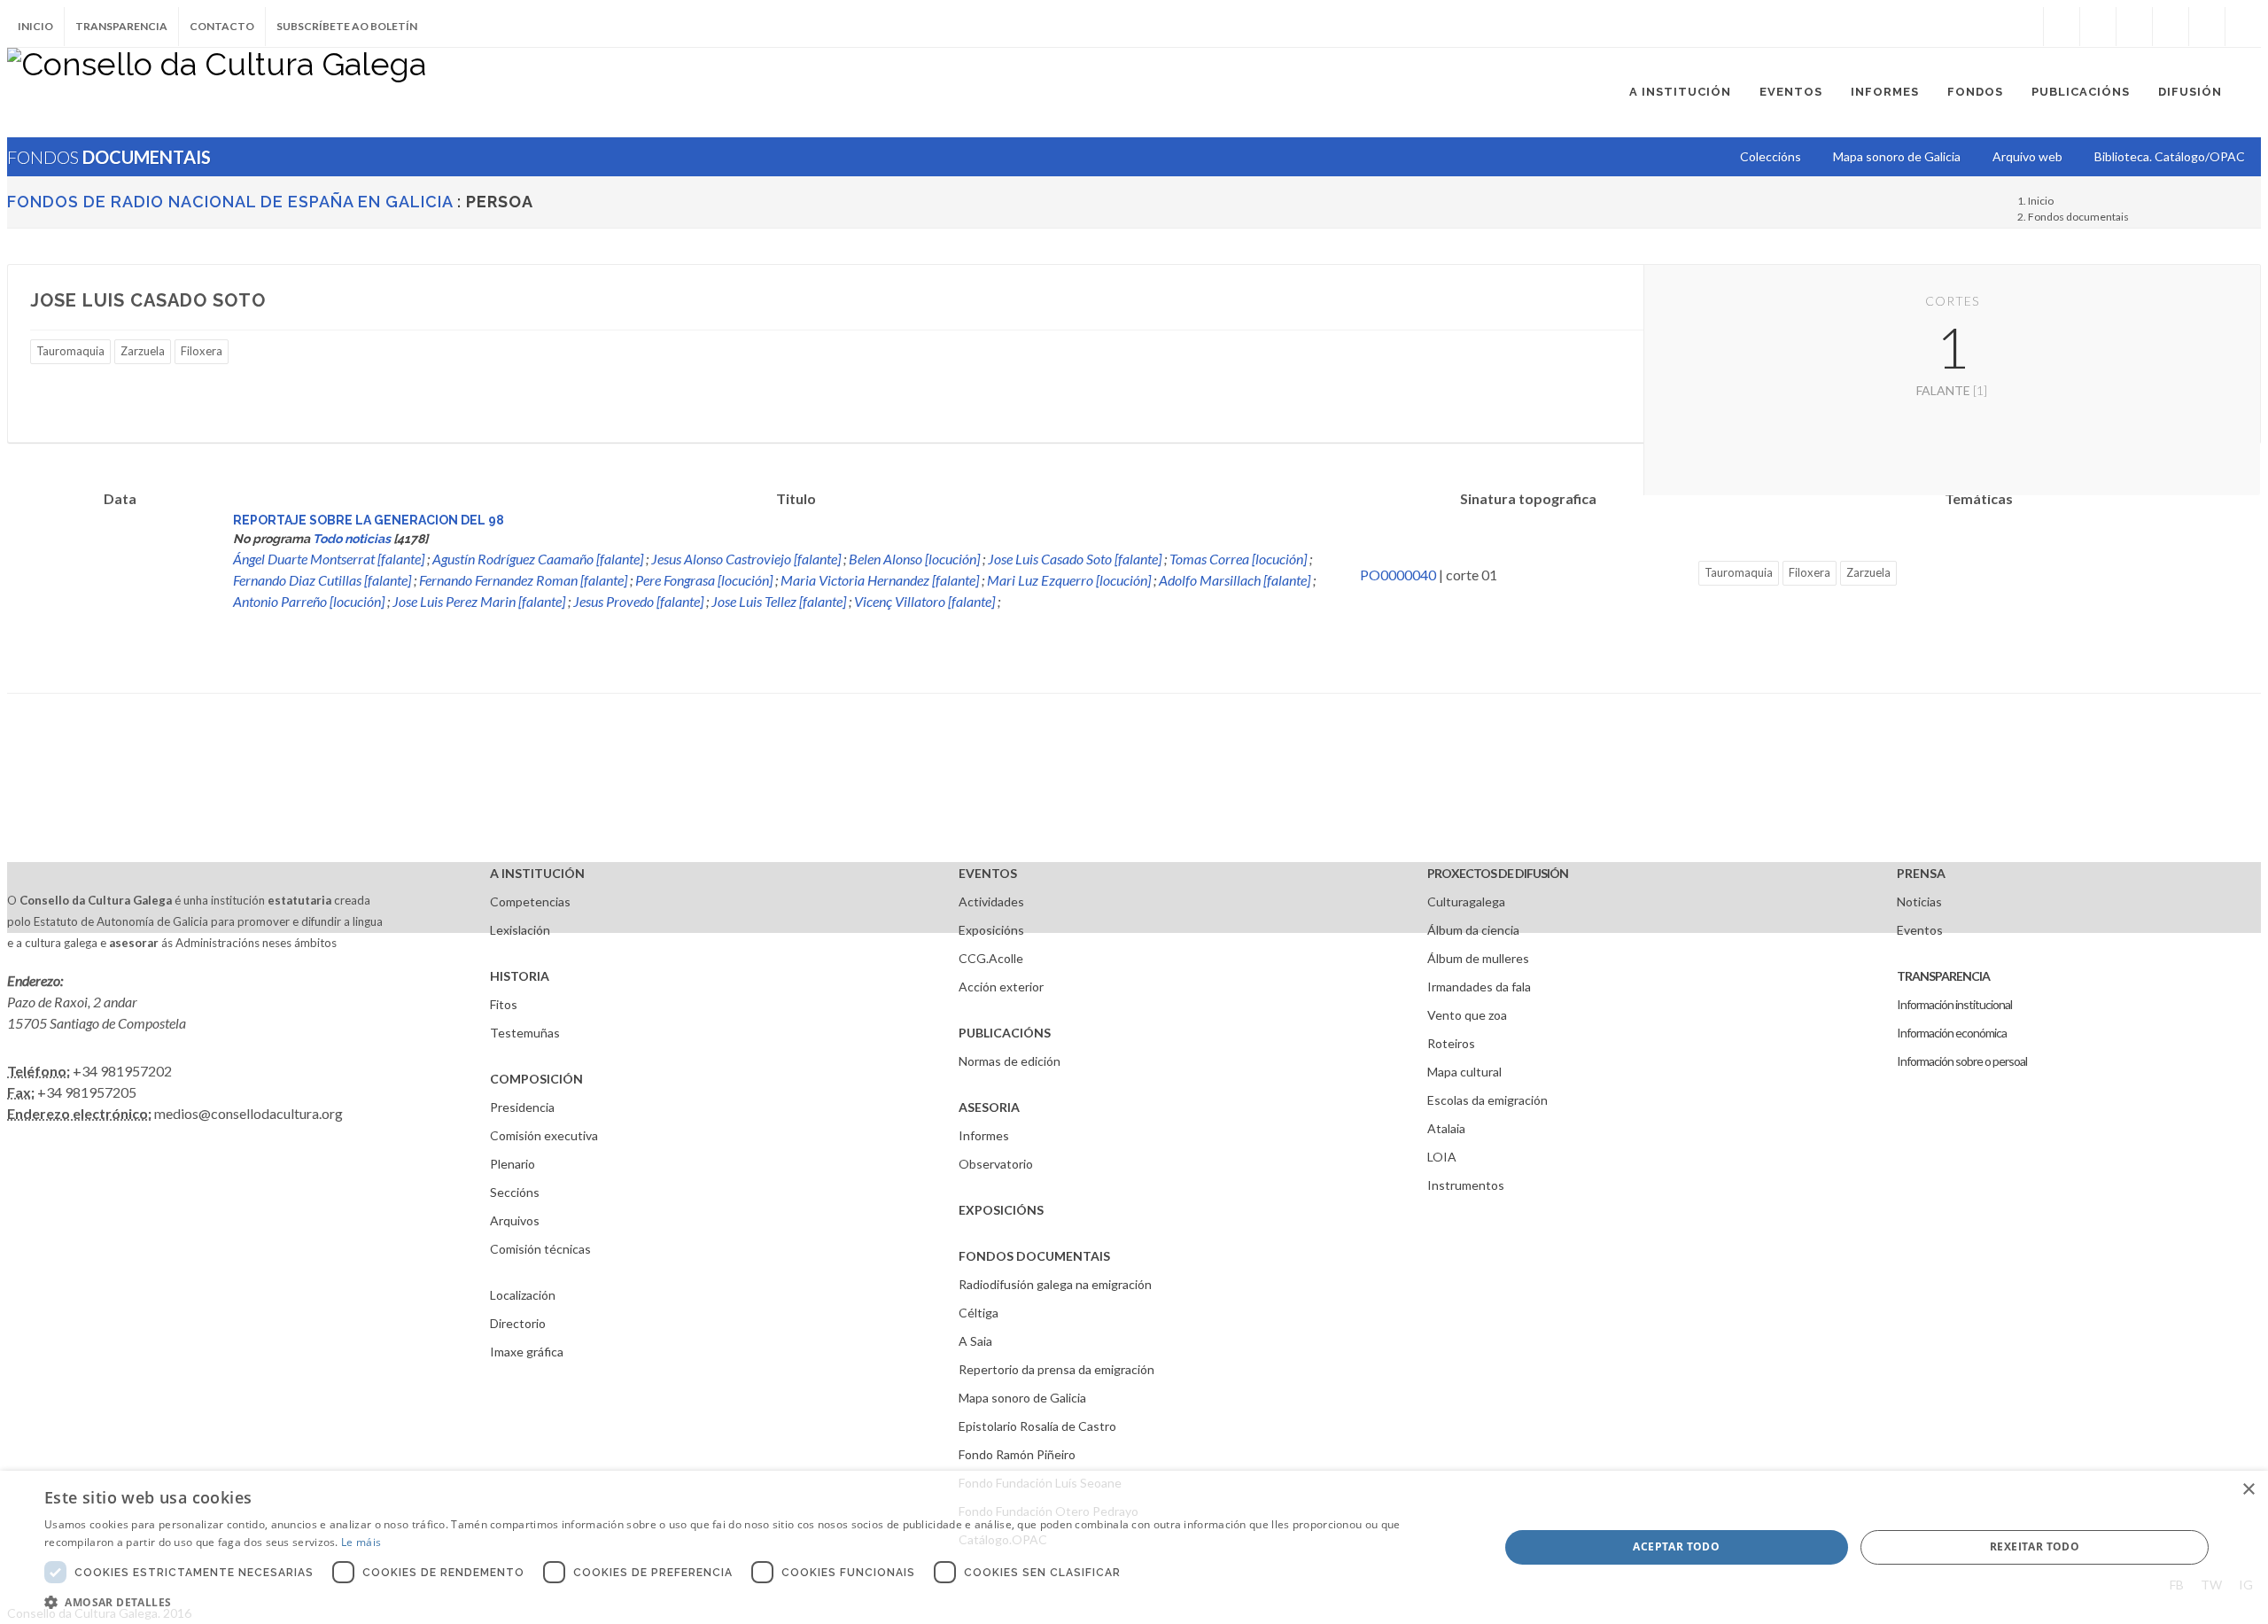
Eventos (1920, 930)
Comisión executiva (544, 1135)
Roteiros (1451, 1043)
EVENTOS (988, 873)
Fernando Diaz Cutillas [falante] (322, 580)
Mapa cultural (1464, 1072)
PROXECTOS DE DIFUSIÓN (1498, 873)
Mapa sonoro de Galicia (1022, 1398)
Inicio (35, 26)
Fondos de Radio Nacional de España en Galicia (230, 202)
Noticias (1919, 901)
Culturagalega (1466, 901)
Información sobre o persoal (1962, 1061)
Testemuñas (525, 1033)
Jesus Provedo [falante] (638, 601)
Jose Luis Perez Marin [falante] (479, 601)
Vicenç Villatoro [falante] (924, 601)
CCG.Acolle (991, 958)
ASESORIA (989, 1107)
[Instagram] (2025, 27)
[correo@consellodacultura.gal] (2243, 27)
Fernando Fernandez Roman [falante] (523, 580)
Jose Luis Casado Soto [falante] (1075, 559)
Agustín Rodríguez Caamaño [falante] (538, 559)
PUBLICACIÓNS (1005, 1033)
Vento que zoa (1467, 1015)
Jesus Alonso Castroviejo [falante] (746, 559)
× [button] (2248, 1490)
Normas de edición (1010, 1061)
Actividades (991, 901)
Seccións (515, 1192)
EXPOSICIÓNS (1001, 1210)
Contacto (222, 26)
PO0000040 (1398, 575)
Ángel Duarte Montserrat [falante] (329, 559)
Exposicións (991, 930)
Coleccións (1771, 156)
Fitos (504, 1004)
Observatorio (996, 1164)
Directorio (518, 1323)
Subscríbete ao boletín (347, 26)
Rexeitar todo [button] (2035, 1546)
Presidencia (522, 1107)
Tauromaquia (70, 351)
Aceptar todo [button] (1676, 1546)
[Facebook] (2062, 27)
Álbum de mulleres (1478, 958)
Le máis (361, 1542)
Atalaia (1446, 1128)
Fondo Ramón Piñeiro (1017, 1454)
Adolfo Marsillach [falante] (1235, 580)
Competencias (530, 901)
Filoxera (202, 351)
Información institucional (1954, 1004)
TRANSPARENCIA (1943, 976)
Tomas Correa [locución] (1238, 559)
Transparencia (121, 26)
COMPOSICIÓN (536, 1079)
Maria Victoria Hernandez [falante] (880, 580)
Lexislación (520, 930)
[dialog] (1134, 1547)
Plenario (513, 1164)
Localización (523, 1295)
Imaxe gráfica (527, 1352)
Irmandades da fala (1479, 987)
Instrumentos (1466, 1185)
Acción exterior (1001, 987)
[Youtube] (2171, 27)
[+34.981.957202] (2207, 27)
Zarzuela (143, 351)
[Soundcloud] (2134, 27)
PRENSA (1921, 873)
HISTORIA (520, 976)
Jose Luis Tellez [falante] (779, 601)
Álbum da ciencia (1473, 930)
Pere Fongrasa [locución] (704, 580)
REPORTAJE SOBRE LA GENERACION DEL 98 (369, 520)
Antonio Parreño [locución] (309, 601)
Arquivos (515, 1220)
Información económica (1952, 1033)
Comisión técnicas (540, 1249)
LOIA (1442, 1157)
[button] (750, 1602)
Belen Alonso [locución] (914, 559)
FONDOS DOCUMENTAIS (1034, 1256)
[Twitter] (2098, 27)
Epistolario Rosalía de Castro (1037, 1426)
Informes (984, 1135)
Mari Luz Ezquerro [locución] (1069, 580)
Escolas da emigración (1487, 1100)
